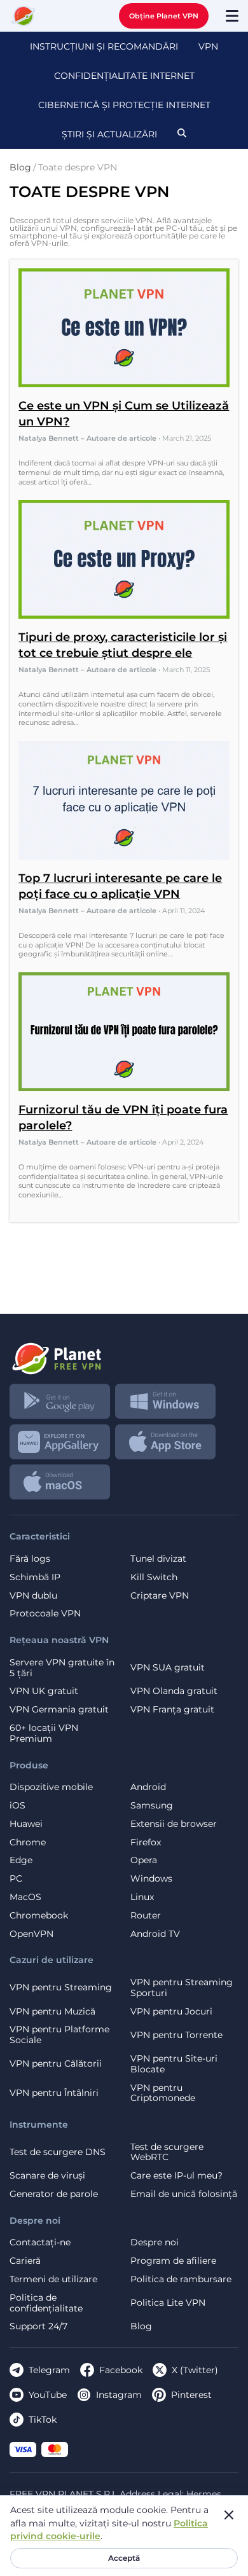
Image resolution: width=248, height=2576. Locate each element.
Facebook (121, 2370)
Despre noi (155, 2242)
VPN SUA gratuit (168, 1667)
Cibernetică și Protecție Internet (124, 105)
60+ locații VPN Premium (44, 1733)
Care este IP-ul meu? (176, 2176)
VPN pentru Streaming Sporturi (182, 1988)
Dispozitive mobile (51, 1787)
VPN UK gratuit (44, 1691)
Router (146, 1916)
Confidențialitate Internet (124, 76)
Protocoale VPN (45, 1614)
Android (148, 1787)
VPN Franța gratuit (172, 1710)
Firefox (146, 1842)
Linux (142, 1897)
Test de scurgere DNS (58, 2152)
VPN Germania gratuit (59, 1710)
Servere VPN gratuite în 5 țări (62, 1668)
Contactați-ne (40, 2242)
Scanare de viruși (47, 2176)
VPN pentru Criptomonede (163, 2093)
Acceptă (124, 2558)
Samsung (152, 1806)
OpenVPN (31, 1934)
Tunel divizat (158, 1559)
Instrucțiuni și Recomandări (104, 46)
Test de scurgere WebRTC (167, 2152)
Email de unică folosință (184, 2194)
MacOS (25, 1897)
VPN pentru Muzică (52, 2012)
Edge (21, 1860)
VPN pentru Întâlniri (54, 2093)
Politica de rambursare (181, 2279)
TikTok (43, 2420)
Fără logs (30, 1559)
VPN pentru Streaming (61, 1987)
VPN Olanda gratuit (174, 1691)
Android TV (155, 1934)
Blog (141, 2326)
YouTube (48, 2395)
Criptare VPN (160, 1596)
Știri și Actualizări (109, 134)
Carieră (25, 2261)
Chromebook (39, 1916)
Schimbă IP (35, 1577)
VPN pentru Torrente (176, 2035)
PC (16, 1879)
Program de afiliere (173, 2261)
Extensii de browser (174, 1824)
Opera (144, 1860)
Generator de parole (54, 2194)
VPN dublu (33, 1596)
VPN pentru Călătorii (56, 2063)
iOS (17, 1806)
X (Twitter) (195, 2370)
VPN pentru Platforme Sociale (59, 2035)
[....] (24, 16)
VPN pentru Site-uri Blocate (174, 2064)
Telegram (49, 2370)
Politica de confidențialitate (46, 2303)
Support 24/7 (38, 2326)
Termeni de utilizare (53, 2279)
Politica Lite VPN (168, 2303)
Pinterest (191, 2395)
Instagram (119, 2395)
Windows (151, 1879)
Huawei (26, 1824)
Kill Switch (154, 1577)
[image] (124, 1354)
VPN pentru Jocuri (171, 2012)
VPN (208, 46)
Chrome (28, 1842)
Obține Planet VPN (164, 16)
